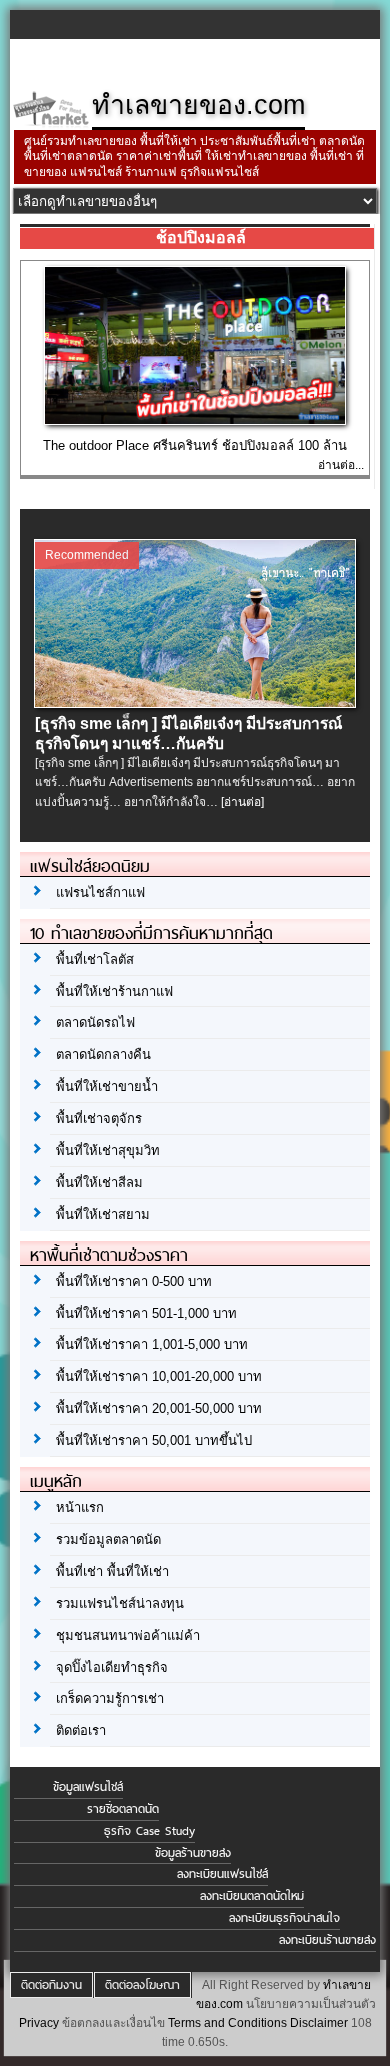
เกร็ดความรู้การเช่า (110, 1698)
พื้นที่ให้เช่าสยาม (103, 1214)
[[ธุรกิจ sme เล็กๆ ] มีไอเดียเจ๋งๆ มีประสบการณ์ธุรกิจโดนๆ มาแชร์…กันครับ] (196, 703)
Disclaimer (319, 2023)
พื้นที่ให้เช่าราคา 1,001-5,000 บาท (152, 1344)
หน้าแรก (80, 1507)
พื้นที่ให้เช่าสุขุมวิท (108, 1150)
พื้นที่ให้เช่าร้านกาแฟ (114, 991)
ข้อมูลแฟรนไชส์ (88, 1787)
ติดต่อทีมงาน (51, 1985)
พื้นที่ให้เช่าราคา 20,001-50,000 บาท (159, 1408)
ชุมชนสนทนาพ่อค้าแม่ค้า (128, 1635)
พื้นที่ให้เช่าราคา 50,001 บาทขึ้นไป (154, 1440)
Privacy (39, 2023)
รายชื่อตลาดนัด (123, 1809)
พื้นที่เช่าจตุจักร (99, 1118)
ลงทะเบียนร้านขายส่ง (327, 1940)
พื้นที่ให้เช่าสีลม (99, 1182)
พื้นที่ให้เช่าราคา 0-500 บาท (134, 1281)
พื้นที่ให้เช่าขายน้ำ (107, 1086)
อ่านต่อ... (341, 465)
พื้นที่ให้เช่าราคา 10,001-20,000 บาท (159, 1376)
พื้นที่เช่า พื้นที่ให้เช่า (112, 1571)
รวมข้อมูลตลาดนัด (108, 1539)
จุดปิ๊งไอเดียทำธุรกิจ (112, 1667)
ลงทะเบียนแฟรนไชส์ (222, 1874)
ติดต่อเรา (81, 1730)
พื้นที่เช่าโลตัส (95, 959)
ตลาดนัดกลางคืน (103, 1054)
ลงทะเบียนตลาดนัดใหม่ (252, 1896)
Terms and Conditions (227, 2023)
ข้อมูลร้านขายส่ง (193, 1853)
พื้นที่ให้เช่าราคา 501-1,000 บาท (146, 1313)
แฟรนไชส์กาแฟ (100, 892)
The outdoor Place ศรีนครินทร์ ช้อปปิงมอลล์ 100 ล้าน (195, 445)
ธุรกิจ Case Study (149, 1831)
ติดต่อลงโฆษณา (142, 1985)
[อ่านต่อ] (242, 802)
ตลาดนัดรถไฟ (95, 1022)
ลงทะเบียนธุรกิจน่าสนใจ (284, 1918)
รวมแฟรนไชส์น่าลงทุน (120, 1603)
